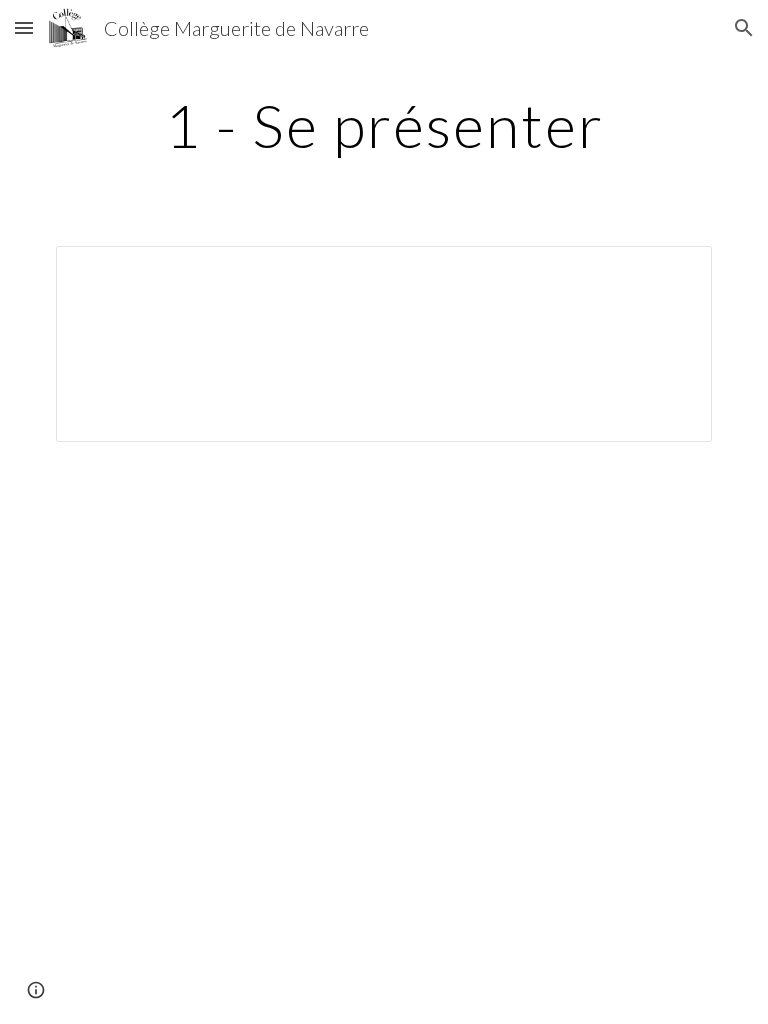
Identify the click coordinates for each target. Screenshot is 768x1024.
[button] (24, 27)
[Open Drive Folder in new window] (674, 272)
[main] (383, 125)
